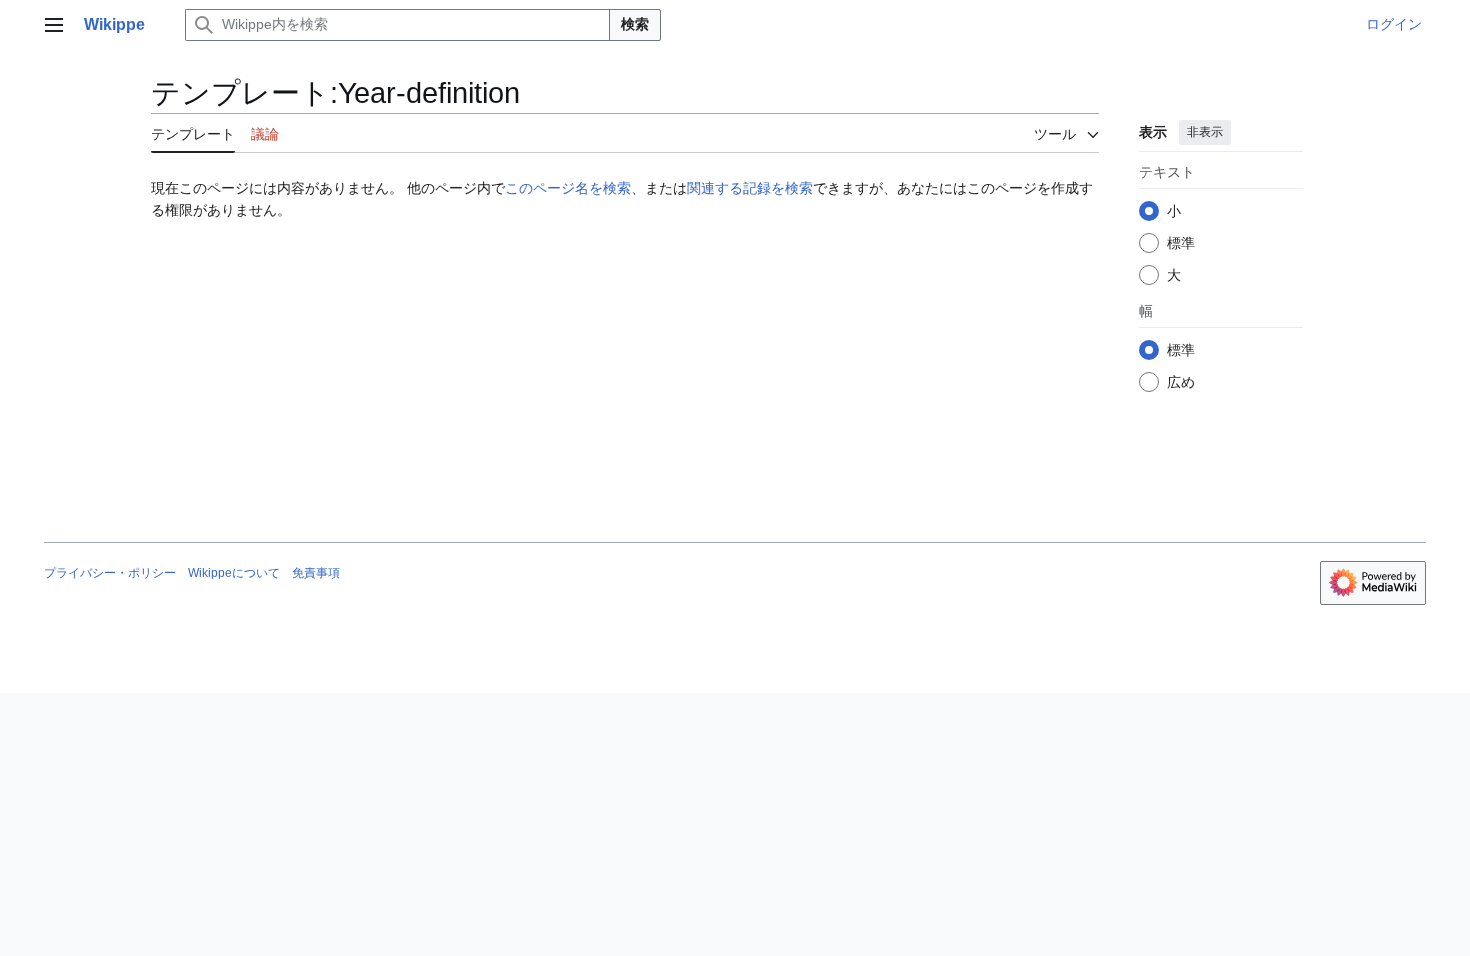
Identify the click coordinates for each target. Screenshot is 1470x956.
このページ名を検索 (568, 188)
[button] (54, 25)
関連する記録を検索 (750, 188)
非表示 (1205, 132)
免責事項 (316, 573)
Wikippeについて (234, 573)
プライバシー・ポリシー (110, 573)
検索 (635, 24)
